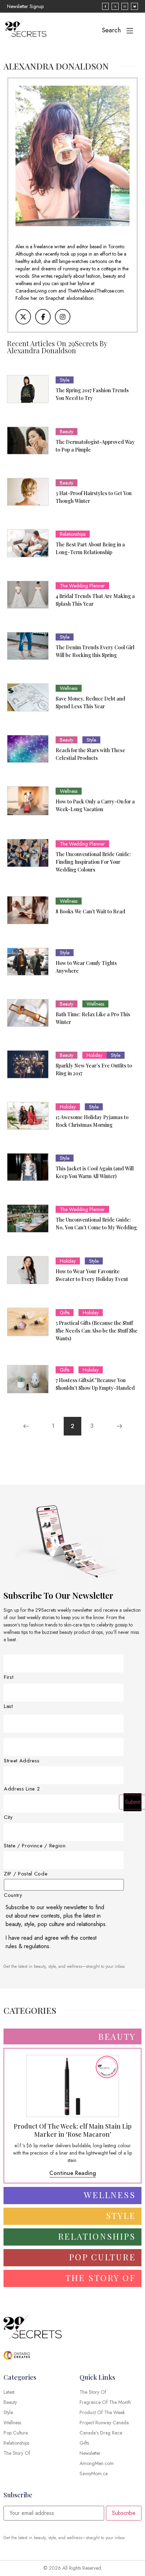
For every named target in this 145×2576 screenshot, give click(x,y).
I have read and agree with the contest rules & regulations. (51, 1942)
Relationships (73, 534)
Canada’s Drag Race (101, 2433)
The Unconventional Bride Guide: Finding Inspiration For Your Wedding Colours (93, 862)
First (9, 1677)
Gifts (65, 1313)
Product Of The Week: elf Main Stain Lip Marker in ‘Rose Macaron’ (73, 2130)
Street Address (22, 1761)
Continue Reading (73, 2173)
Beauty (67, 432)
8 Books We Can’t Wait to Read (90, 911)
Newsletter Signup (25, 6)
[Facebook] (43, 317)
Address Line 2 (22, 1789)
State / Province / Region (35, 1846)
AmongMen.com (97, 2463)
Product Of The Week (102, 2412)
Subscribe (124, 2513)
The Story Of (93, 2392)
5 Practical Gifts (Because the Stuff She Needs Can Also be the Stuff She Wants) (97, 1331)
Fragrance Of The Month (105, 2402)
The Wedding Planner (82, 586)
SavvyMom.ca (94, 2473)
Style (65, 380)
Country (13, 1895)
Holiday (94, 1055)
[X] (23, 317)
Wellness (69, 688)
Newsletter (90, 2453)
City (8, 1817)
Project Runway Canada (104, 2423)
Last (8, 1706)
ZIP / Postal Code (26, 1874)
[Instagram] (63, 317)
